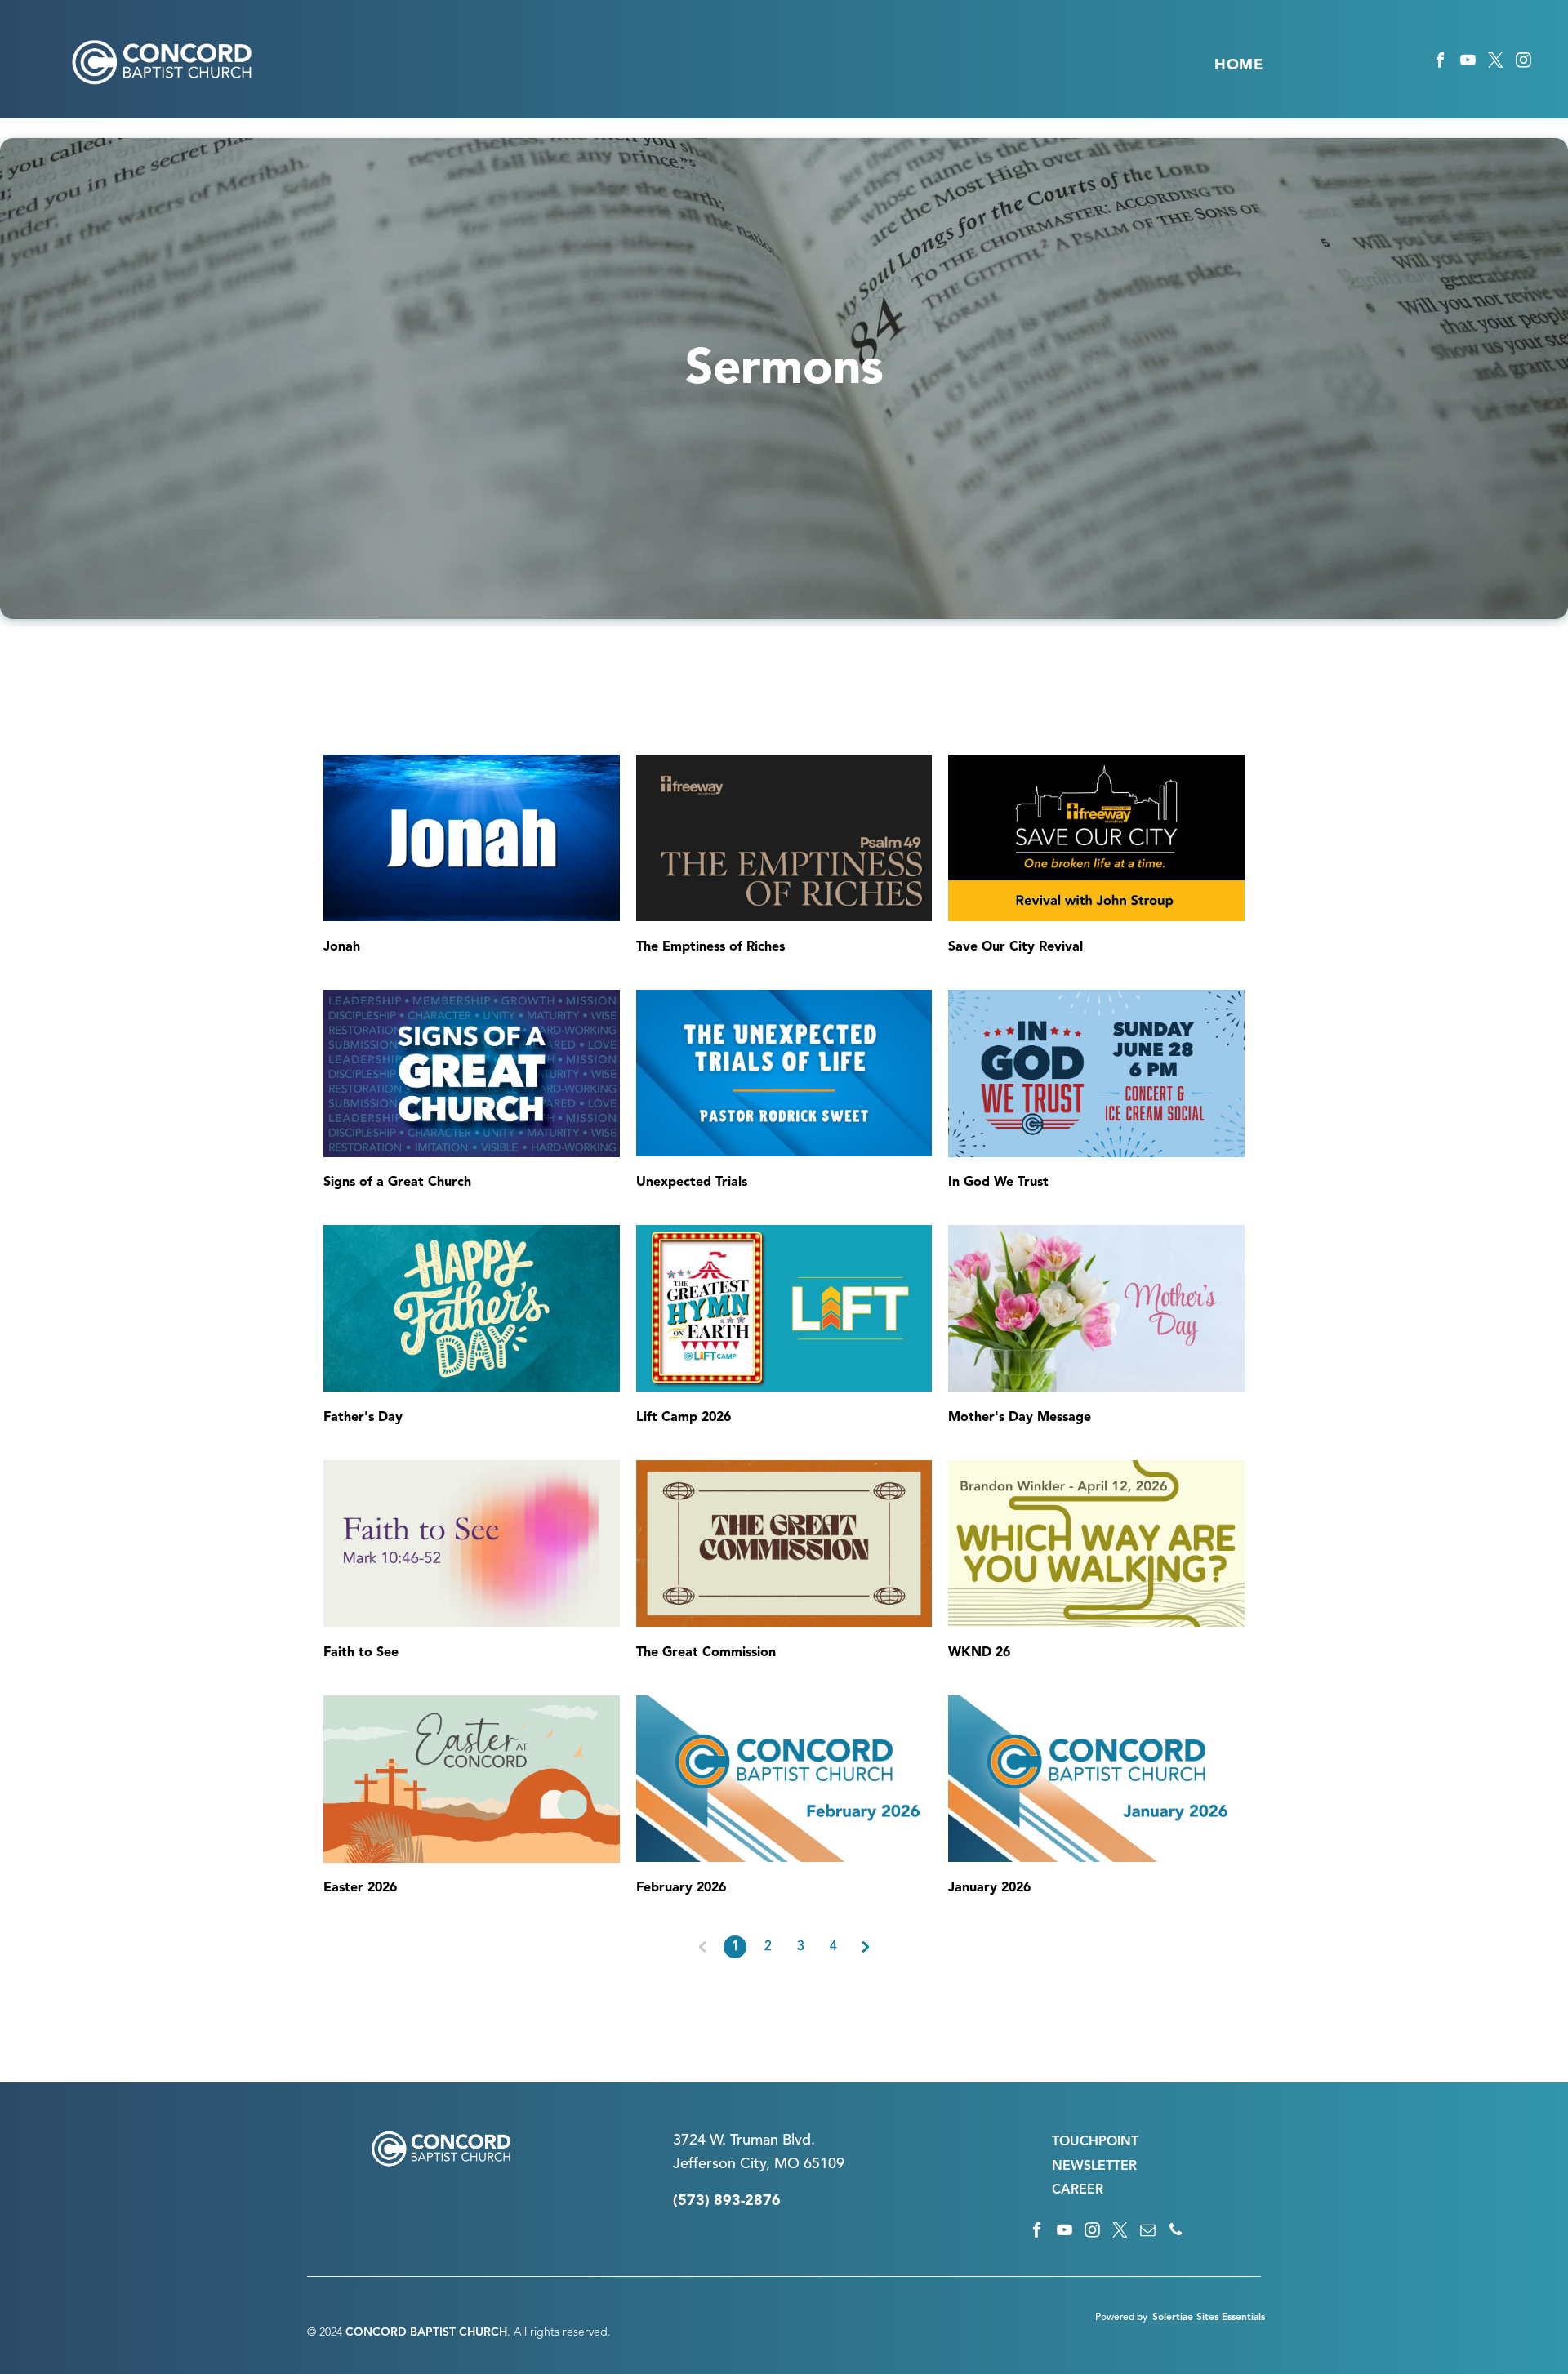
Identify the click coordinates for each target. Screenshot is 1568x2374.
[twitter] (1496, 63)
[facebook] (1440, 63)
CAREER (1078, 2190)
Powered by (1121, 2318)
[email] (1148, 2232)
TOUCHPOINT (1095, 2142)
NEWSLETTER (1094, 2167)
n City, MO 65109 (786, 2164)
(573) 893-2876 (727, 2201)
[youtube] (1468, 63)
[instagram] (1523, 63)
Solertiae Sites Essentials (1209, 2318)
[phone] (1176, 2232)
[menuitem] (1238, 65)
